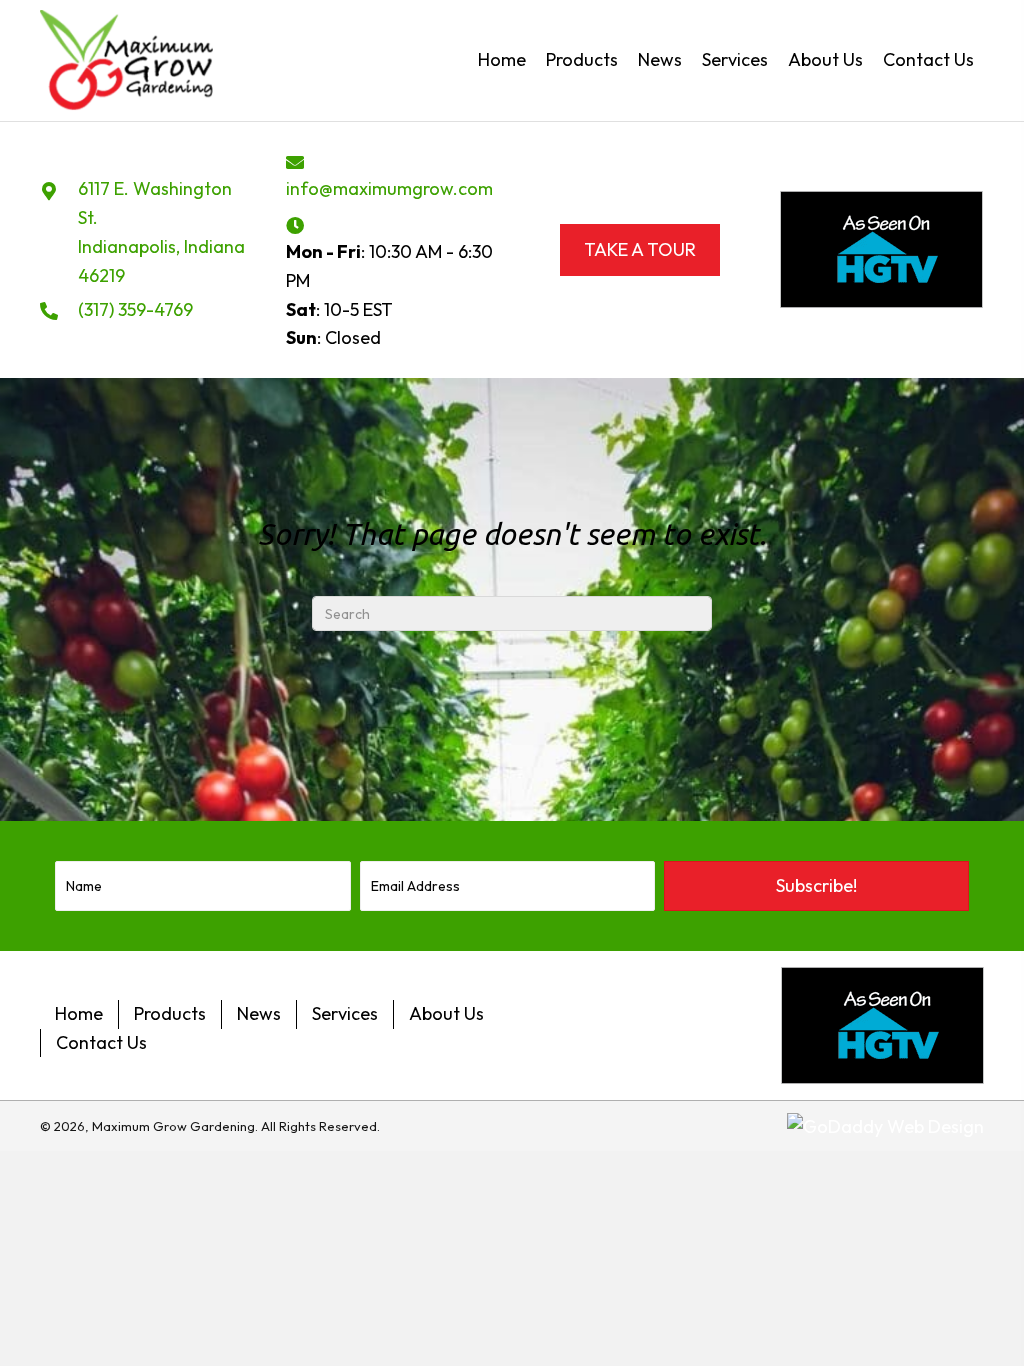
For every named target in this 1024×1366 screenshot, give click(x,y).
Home (79, 1013)
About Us (446, 1013)
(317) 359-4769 (135, 309)
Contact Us (101, 1042)
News (259, 1013)
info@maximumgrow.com (389, 188)
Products (170, 1013)
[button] (816, 886)
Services (345, 1013)
